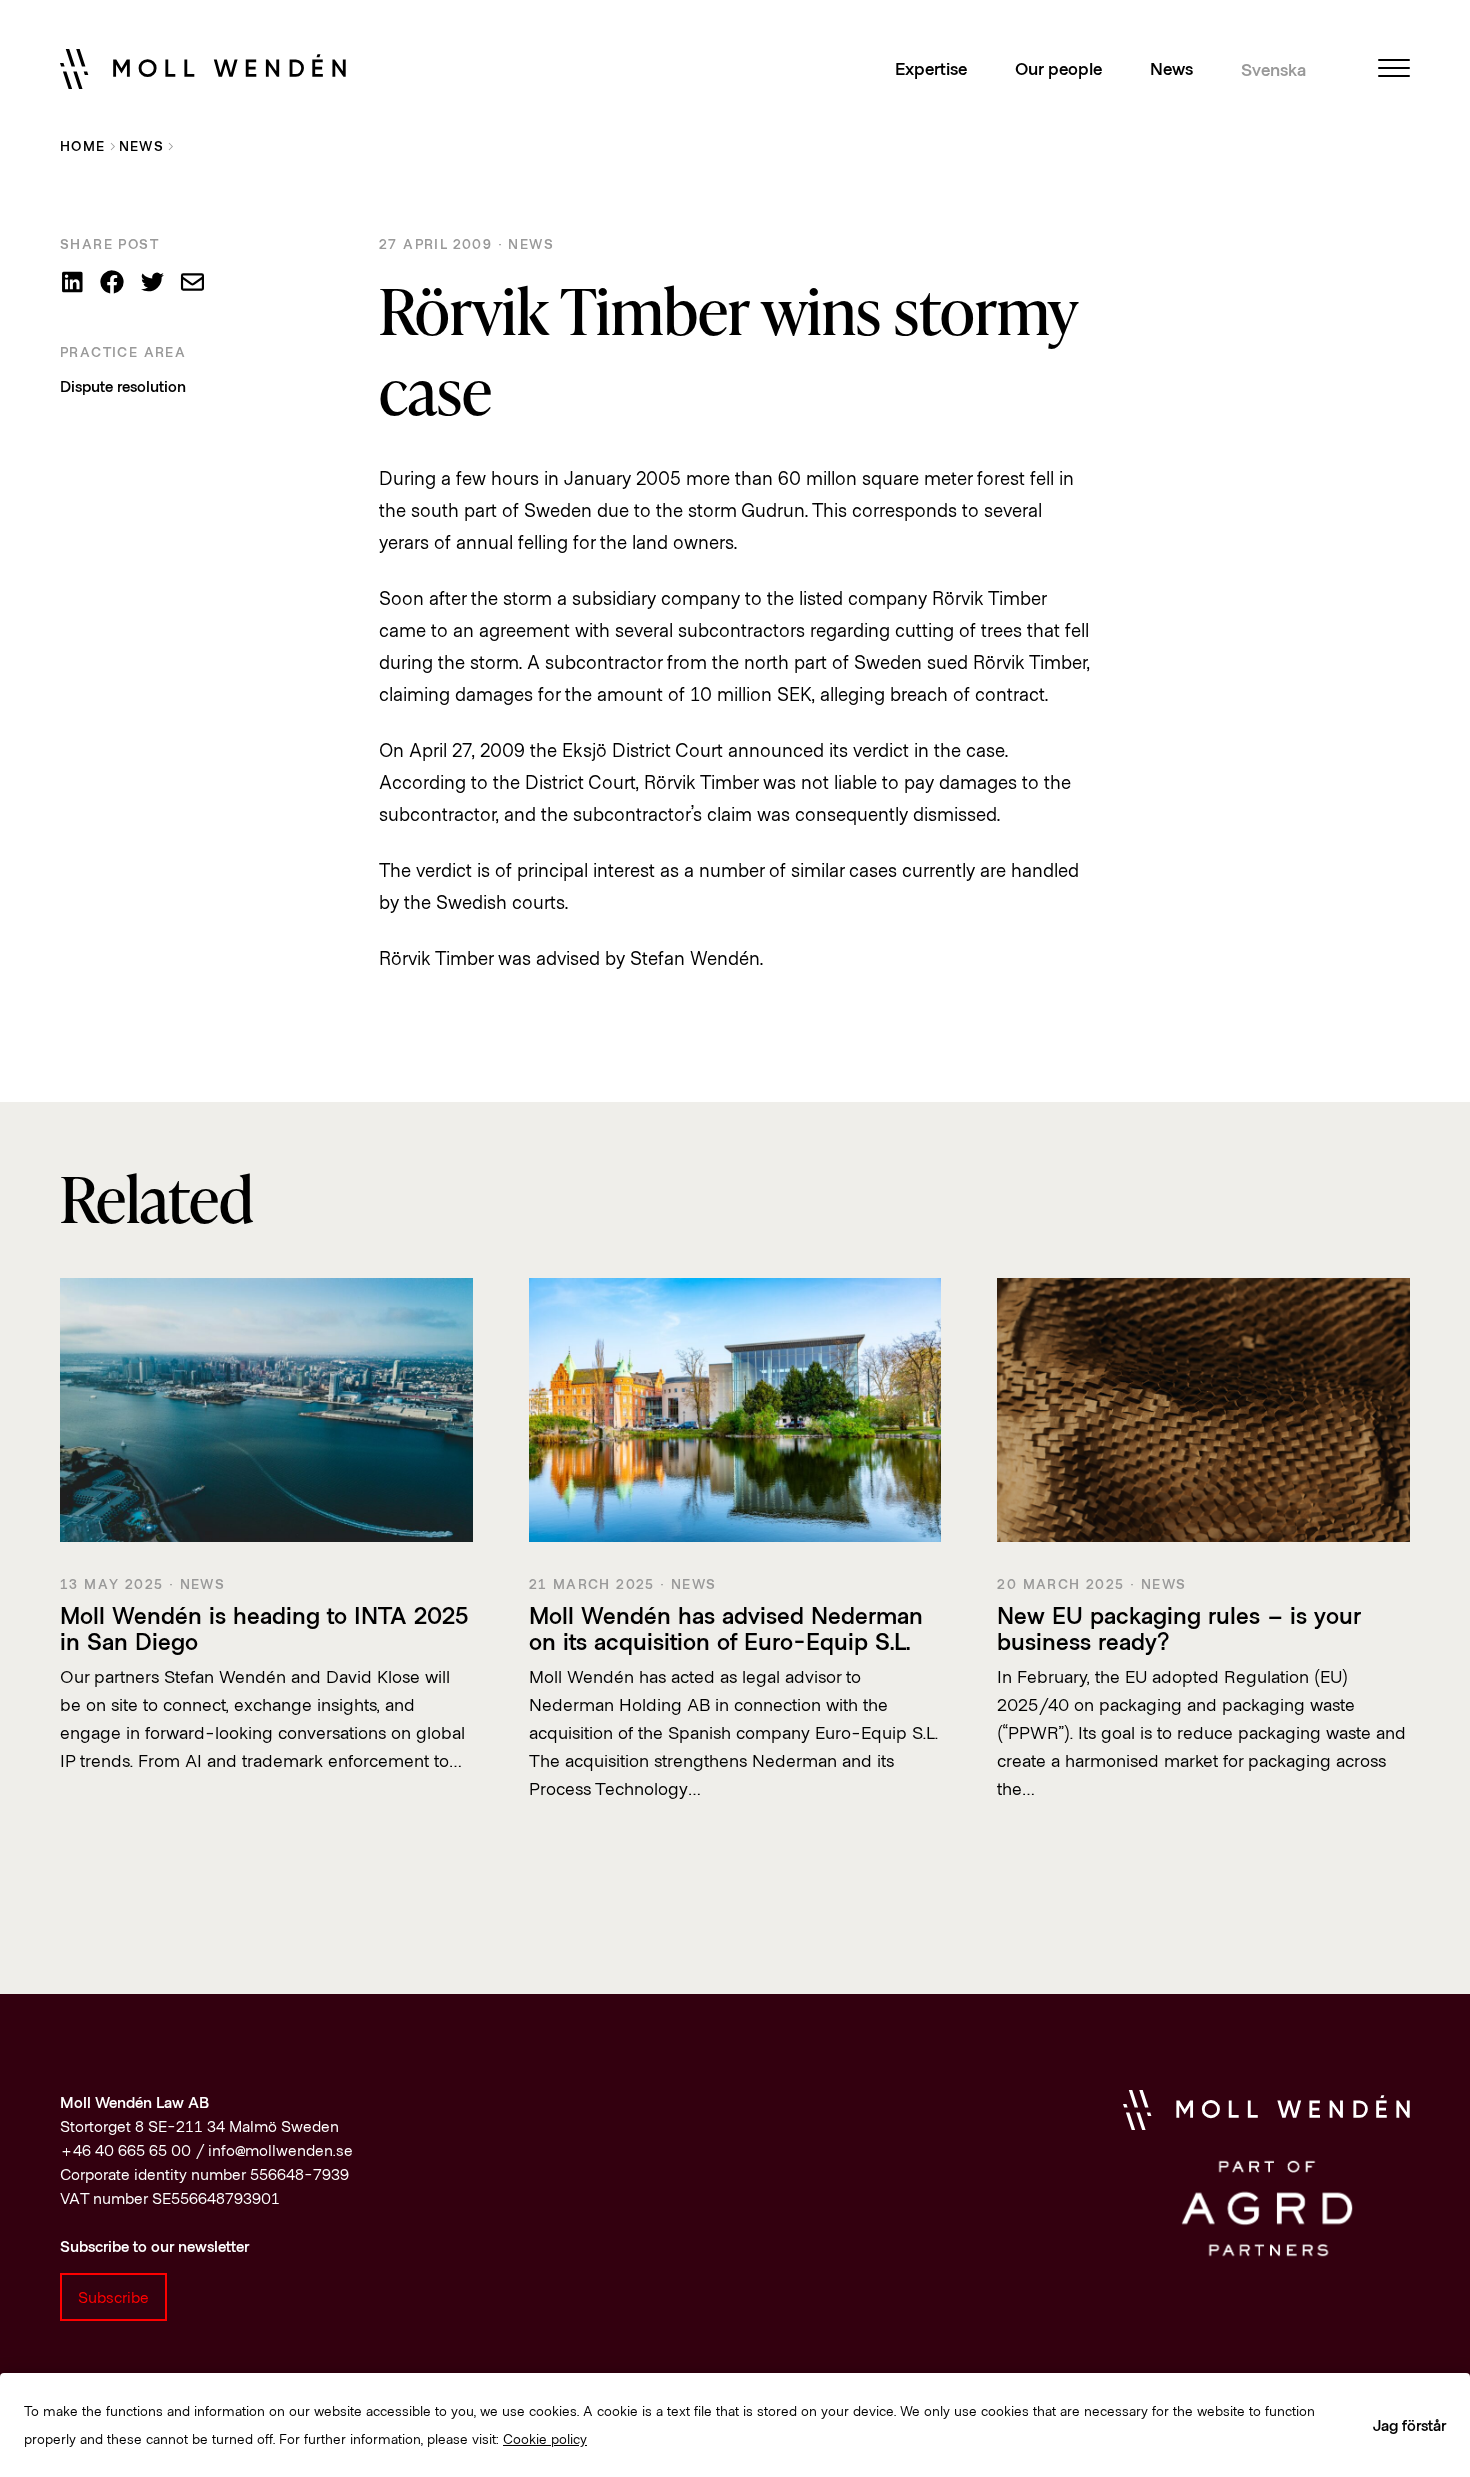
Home (83, 145)
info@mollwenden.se (280, 2149)
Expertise (931, 68)
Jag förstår (1409, 2424)
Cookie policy (545, 2438)
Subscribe (113, 2296)
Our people (1058, 68)
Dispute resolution (123, 385)
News (1171, 68)
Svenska (1273, 69)
